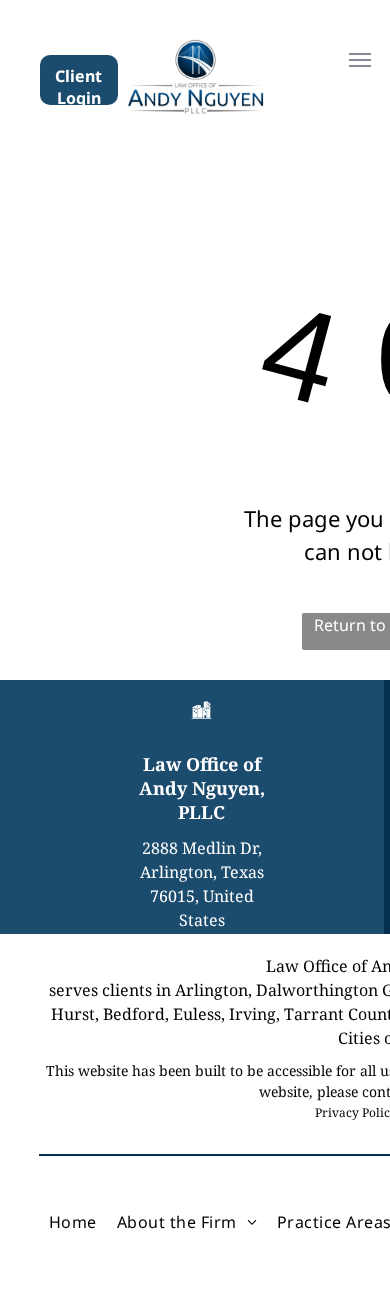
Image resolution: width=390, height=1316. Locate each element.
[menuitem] (73, 1222)
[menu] (360, 60)
